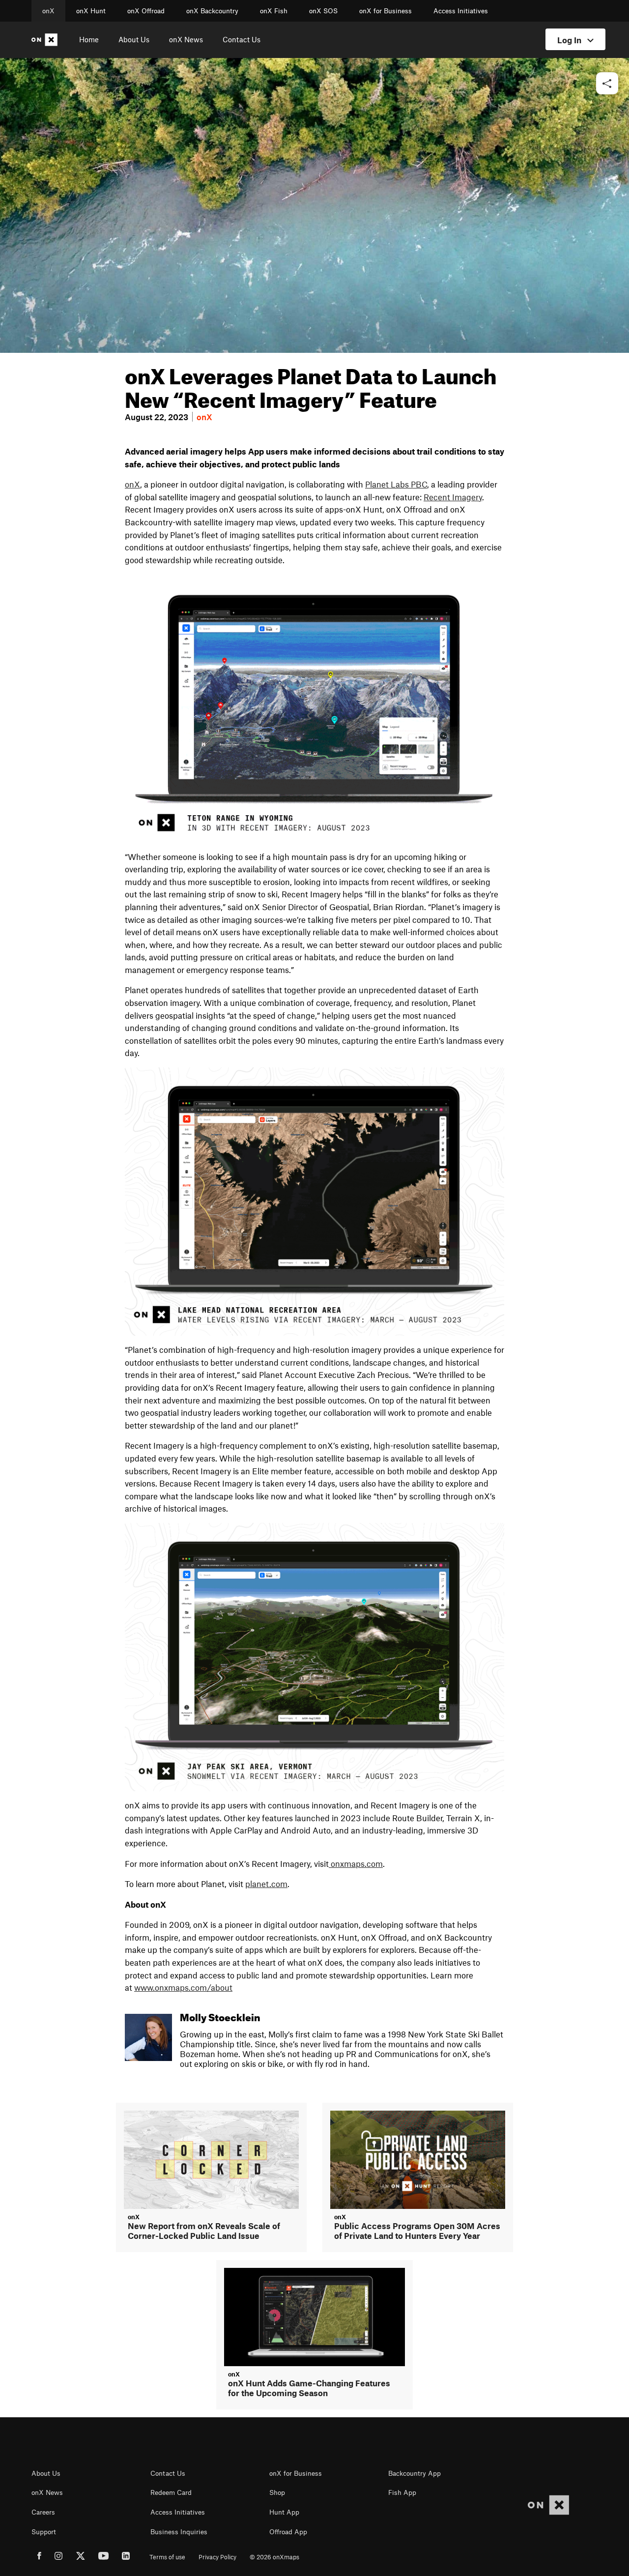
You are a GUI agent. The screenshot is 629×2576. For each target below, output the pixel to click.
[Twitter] (81, 2557)
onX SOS (323, 11)
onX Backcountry (212, 11)
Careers (43, 2512)
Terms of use (167, 2557)
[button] (607, 84)
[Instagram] (59, 2557)
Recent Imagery (453, 497)
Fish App (402, 2492)
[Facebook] (39, 2557)
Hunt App (284, 2512)
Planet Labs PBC (396, 484)
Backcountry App (415, 2473)
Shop (277, 2492)
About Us (134, 39)
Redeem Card (171, 2492)
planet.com (266, 1884)
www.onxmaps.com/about (183, 1987)
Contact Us (242, 39)
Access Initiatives (461, 11)
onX (48, 11)
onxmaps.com (357, 1863)
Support (44, 2532)
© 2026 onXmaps (274, 2557)
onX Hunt (91, 11)
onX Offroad (146, 11)
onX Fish (274, 11)
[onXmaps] (548, 2505)
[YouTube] (103, 2557)
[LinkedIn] (126, 2557)
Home (89, 39)
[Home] (46, 40)
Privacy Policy (217, 2557)
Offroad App (288, 2532)
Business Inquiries (179, 2532)
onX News (186, 39)
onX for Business (386, 11)
